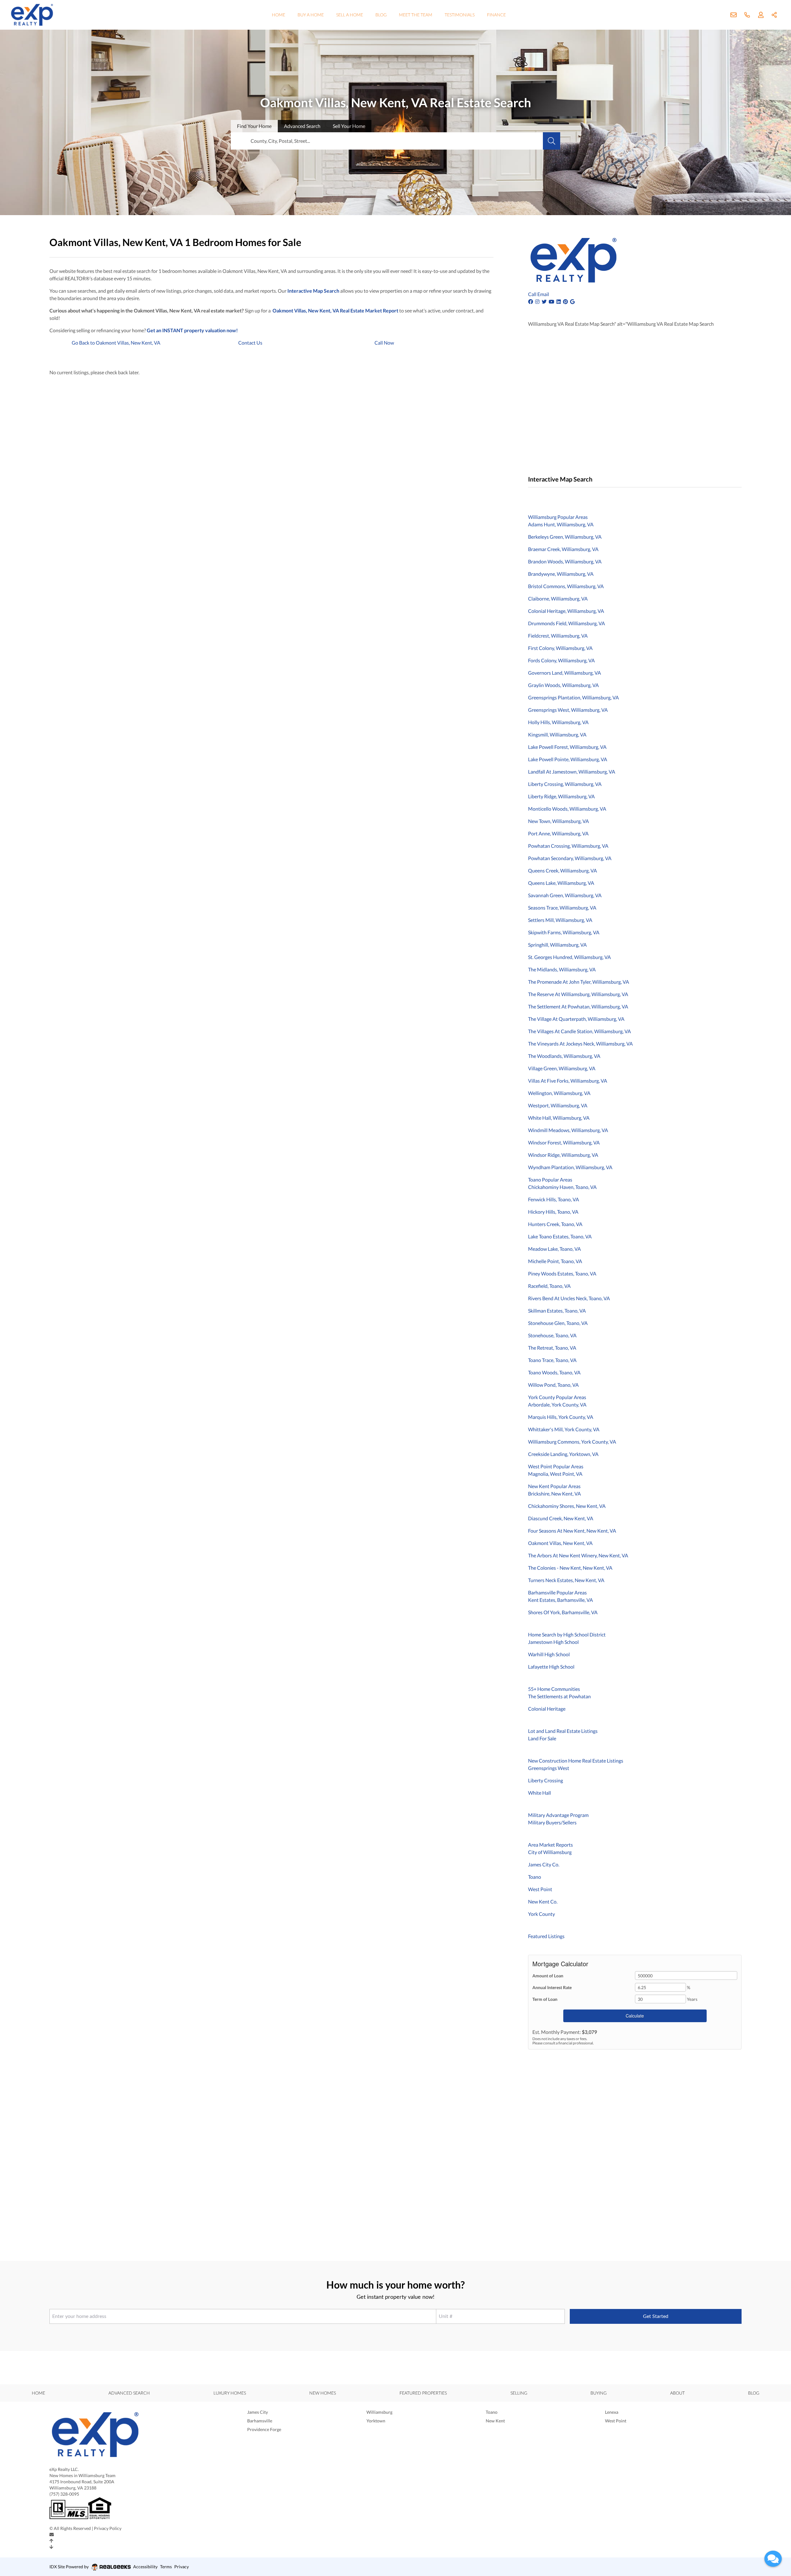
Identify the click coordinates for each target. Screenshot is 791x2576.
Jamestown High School (553, 1642)
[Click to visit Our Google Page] (573, 301)
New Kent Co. (543, 1901)
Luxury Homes (230, 2393)
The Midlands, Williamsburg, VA (562, 969)
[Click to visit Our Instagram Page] (538, 301)
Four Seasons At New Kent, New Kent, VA (572, 1531)
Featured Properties (423, 2393)
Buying (599, 2393)
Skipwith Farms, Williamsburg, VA (564, 932)
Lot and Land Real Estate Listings (563, 1731)
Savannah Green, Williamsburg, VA (565, 895)
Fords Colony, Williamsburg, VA (561, 660)
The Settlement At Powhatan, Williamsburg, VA (578, 1006)
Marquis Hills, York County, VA (561, 1417)
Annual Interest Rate (552, 1987)
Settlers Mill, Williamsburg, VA (560, 920)
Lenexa (612, 2412)
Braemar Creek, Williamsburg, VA (563, 549)
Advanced (302, 126)
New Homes (323, 2393)
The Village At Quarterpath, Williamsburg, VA (576, 1019)
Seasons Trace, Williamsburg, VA (562, 908)
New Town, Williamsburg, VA (558, 821)
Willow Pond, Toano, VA (553, 1385)
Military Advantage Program (558, 1815)
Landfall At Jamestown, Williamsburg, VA (572, 772)
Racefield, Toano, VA (549, 1286)
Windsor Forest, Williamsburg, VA (564, 1142)
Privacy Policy (108, 2528)
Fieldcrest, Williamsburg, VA (558, 636)
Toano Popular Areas (550, 1180)
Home (279, 15)
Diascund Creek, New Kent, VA (561, 1518)
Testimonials (460, 15)
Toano (535, 1877)
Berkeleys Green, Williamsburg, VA (565, 537)
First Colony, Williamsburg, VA (560, 648)
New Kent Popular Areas (554, 1486)
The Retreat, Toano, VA (552, 1348)
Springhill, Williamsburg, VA (557, 945)
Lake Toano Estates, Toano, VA (560, 1236)
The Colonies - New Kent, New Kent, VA (570, 1568)
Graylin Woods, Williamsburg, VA (563, 685)
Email (543, 294)
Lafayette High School (551, 1667)
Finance (496, 15)
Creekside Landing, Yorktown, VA (563, 1454)
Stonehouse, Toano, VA (552, 1335)
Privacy (182, 2567)
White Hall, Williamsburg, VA (559, 1118)
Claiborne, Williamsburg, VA (558, 598)
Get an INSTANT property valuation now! (192, 330)
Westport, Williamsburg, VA (558, 1105)
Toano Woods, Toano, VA (554, 1372)
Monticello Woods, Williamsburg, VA (567, 809)
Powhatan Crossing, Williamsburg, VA (568, 846)
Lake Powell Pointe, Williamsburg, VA (568, 759)
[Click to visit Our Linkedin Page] (559, 301)
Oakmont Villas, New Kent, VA (560, 1543)
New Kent (495, 2421)
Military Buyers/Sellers (552, 1822)
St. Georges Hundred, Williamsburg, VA (569, 957)
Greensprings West (549, 1768)
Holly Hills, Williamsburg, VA (558, 722)
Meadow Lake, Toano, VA (554, 1249)
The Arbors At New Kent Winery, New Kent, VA (578, 1555)
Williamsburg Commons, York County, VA (572, 1442)
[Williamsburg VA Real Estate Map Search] (529, 495)
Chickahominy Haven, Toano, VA (562, 1187)
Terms (166, 2567)
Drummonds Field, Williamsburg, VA (567, 623)
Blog (381, 15)
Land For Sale (542, 1738)
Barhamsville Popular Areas (557, 1592)
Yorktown (376, 2421)
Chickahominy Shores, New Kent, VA (567, 1506)
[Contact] (52, 2535)
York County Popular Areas (557, 1397)
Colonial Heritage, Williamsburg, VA (566, 611)
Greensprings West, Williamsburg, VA (568, 710)
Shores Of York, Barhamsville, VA (563, 1612)
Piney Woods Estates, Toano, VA (562, 1273)
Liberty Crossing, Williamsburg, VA (565, 784)
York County (541, 1914)
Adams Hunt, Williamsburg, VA (561, 524)
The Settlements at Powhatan (559, 1696)
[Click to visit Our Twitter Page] (545, 301)
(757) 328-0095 (64, 2494)
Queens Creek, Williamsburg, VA (563, 870)
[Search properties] (552, 141)
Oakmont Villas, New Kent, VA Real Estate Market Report (335, 310)
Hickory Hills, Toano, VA (553, 1212)
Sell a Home (350, 15)
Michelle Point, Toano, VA (555, 1261)
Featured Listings (546, 1936)
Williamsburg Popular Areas (558, 517)
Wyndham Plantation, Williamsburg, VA (570, 1167)
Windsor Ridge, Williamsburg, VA (563, 1155)
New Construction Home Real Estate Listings (576, 1761)
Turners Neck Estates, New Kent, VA (566, 1580)
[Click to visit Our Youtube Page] (552, 301)
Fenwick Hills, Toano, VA (554, 1199)
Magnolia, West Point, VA (555, 1474)
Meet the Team (416, 15)
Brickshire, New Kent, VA (554, 1494)
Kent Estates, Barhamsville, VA (560, 1600)
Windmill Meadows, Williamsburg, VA (568, 1130)
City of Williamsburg (550, 1852)
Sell (349, 126)
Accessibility (145, 2567)
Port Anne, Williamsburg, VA (558, 833)
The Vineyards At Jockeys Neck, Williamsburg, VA (580, 1044)
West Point (540, 1889)
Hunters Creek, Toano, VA (555, 1224)
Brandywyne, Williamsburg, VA (561, 574)
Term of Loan (545, 1999)
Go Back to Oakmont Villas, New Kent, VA (116, 343)
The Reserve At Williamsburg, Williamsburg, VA (578, 994)
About (677, 2393)
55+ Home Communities (554, 1689)
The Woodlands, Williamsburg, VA (564, 1056)
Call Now (384, 343)
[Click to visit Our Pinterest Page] (566, 301)
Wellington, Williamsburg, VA (559, 1093)
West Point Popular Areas (556, 1466)
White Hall (539, 1793)
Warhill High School (549, 1654)
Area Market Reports (550, 1845)
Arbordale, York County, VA (557, 1405)
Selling (519, 2393)
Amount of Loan (548, 1976)
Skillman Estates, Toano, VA (557, 1311)
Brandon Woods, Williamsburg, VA (565, 561)
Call (532, 294)
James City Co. (544, 1864)
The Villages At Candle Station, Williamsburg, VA (580, 1031)
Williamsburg (379, 2412)
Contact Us (250, 343)
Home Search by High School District (567, 1634)
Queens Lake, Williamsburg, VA (561, 883)
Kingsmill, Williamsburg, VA (557, 734)
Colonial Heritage (547, 1709)
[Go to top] (51, 2541)
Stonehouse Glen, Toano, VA (558, 1323)
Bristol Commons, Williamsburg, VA (566, 586)
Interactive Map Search (313, 291)
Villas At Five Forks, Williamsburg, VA (568, 1081)
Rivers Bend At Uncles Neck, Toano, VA (569, 1298)
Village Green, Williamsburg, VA (562, 1068)
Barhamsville (260, 2421)
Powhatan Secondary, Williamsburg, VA (570, 858)
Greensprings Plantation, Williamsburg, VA (573, 697)
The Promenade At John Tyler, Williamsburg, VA (579, 982)
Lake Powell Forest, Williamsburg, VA (567, 747)
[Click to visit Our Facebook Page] (531, 301)
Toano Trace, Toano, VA (552, 1360)
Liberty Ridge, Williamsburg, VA (561, 796)
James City (258, 2412)
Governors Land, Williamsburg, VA (565, 673)
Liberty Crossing (546, 1780)
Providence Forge (264, 2429)
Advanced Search (129, 2393)
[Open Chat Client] (773, 2559)
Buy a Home (311, 15)
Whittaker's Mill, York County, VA (564, 1429)
